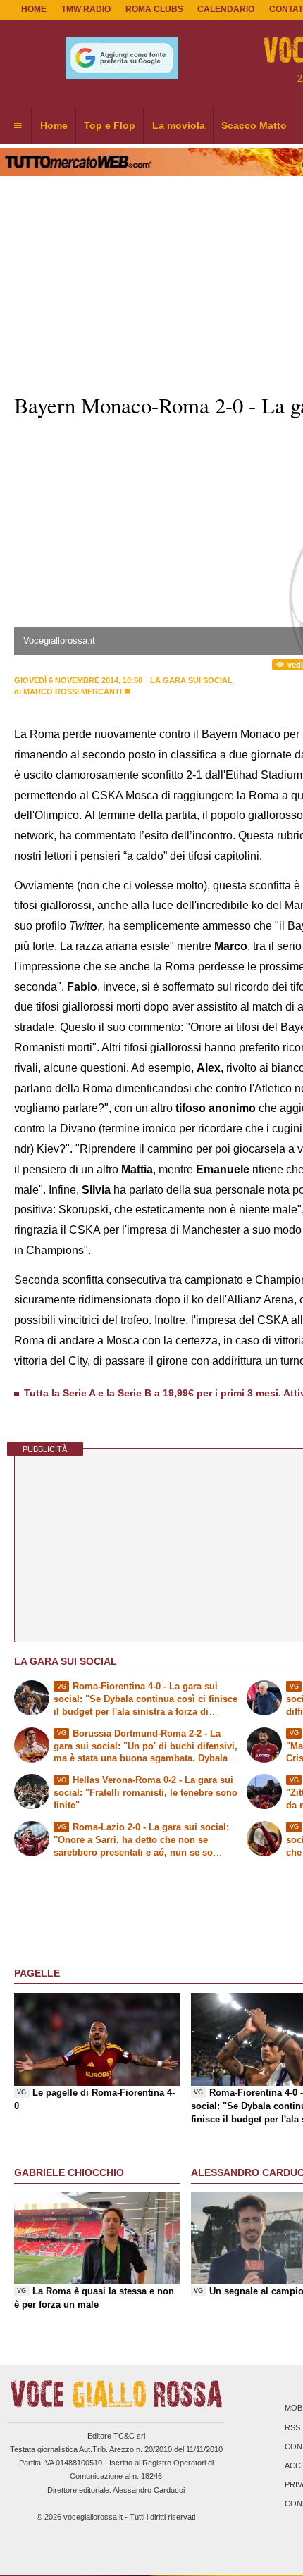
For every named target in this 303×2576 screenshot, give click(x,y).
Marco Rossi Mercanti (73, 692)
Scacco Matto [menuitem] (254, 125)
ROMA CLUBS (154, 9)
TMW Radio (86, 9)
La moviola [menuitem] (179, 125)
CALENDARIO (226, 9)
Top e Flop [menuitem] (110, 125)
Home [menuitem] (54, 125)
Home (34, 9)
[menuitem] (18, 126)
